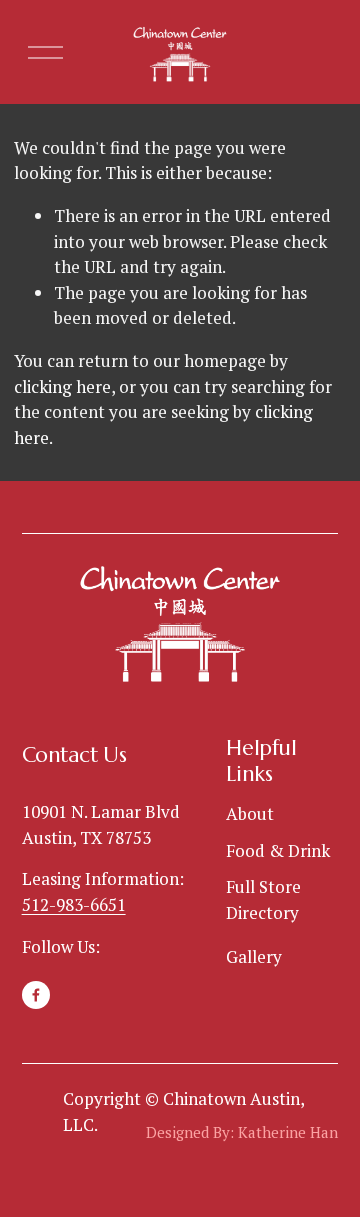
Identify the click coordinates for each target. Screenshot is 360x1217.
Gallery (254, 956)
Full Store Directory (263, 899)
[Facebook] (36, 995)
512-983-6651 (74, 904)
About (250, 813)
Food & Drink (278, 850)
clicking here (62, 386)
